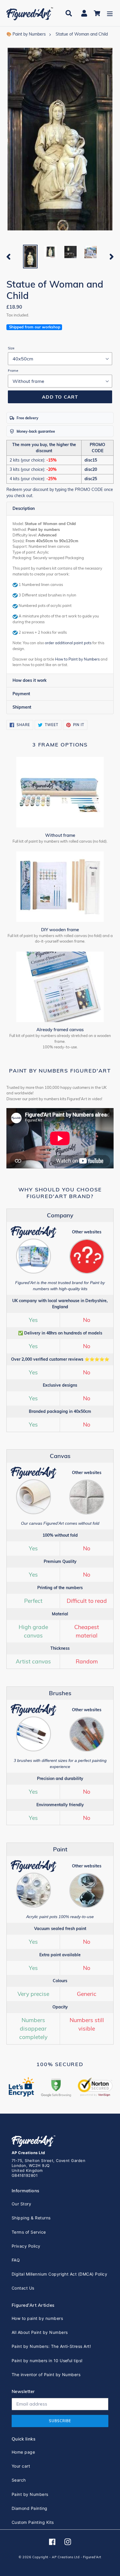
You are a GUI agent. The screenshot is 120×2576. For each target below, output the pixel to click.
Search (19, 2480)
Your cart (21, 2466)
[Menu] (110, 13)
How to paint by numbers (37, 2318)
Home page (23, 2452)
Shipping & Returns (31, 2218)
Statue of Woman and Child (82, 34)
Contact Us (23, 2288)
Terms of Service (29, 2232)
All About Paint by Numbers (40, 2332)
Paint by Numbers (30, 2494)
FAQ (16, 2260)
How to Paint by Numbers (77, 659)
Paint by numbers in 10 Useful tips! (47, 2361)
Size (11, 348)
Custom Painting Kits (33, 2522)
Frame (13, 370)
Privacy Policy (26, 2246)
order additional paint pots (68, 643)
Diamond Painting (30, 2508)
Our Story (21, 2204)
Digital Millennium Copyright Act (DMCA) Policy (59, 2274)
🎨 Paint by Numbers (26, 34)
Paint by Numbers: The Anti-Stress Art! (51, 2346)
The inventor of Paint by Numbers (46, 2375)
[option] (30, 257)
